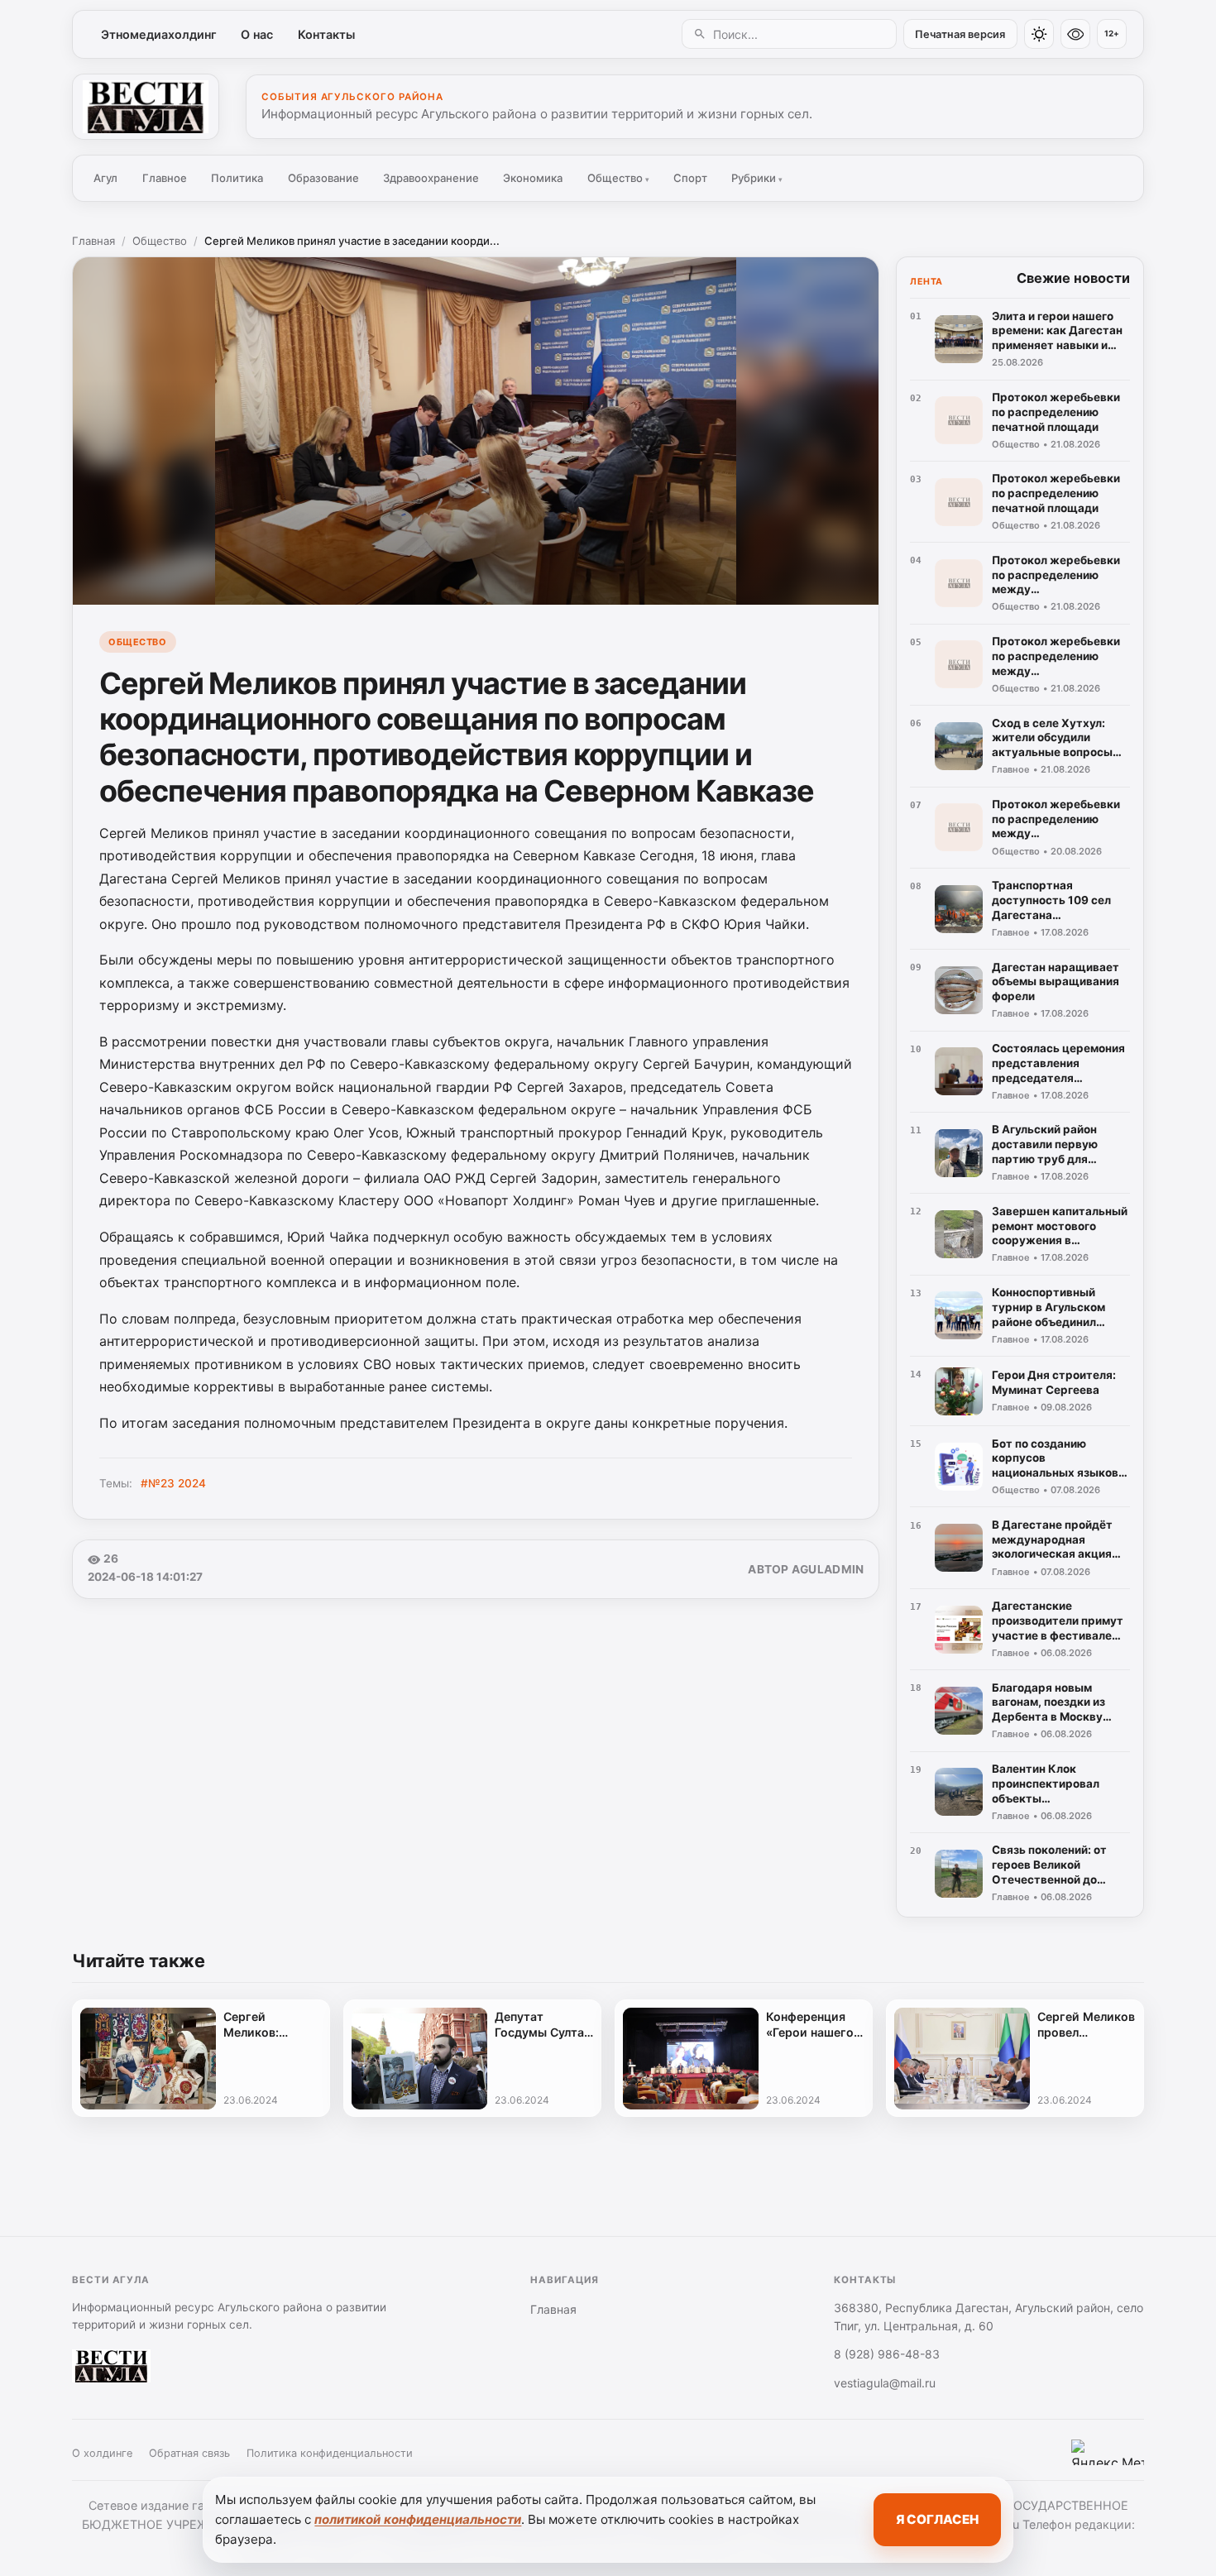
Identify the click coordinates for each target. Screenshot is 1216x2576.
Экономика (533, 178)
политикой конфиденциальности (418, 2519)
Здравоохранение (431, 178)
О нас (257, 34)
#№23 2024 (173, 1483)
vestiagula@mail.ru (885, 2383)
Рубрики (757, 178)
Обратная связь (189, 2453)
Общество (618, 178)
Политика (237, 178)
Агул (105, 178)
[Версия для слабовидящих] (1075, 34)
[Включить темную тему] (1039, 34)
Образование (323, 178)
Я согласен (937, 2519)
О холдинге (102, 2453)
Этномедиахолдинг (159, 34)
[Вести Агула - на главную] (146, 107)
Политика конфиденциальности (330, 2453)
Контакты (326, 34)
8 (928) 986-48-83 (887, 2354)
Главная (93, 241)
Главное (165, 178)
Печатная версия (960, 34)
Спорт (690, 178)
